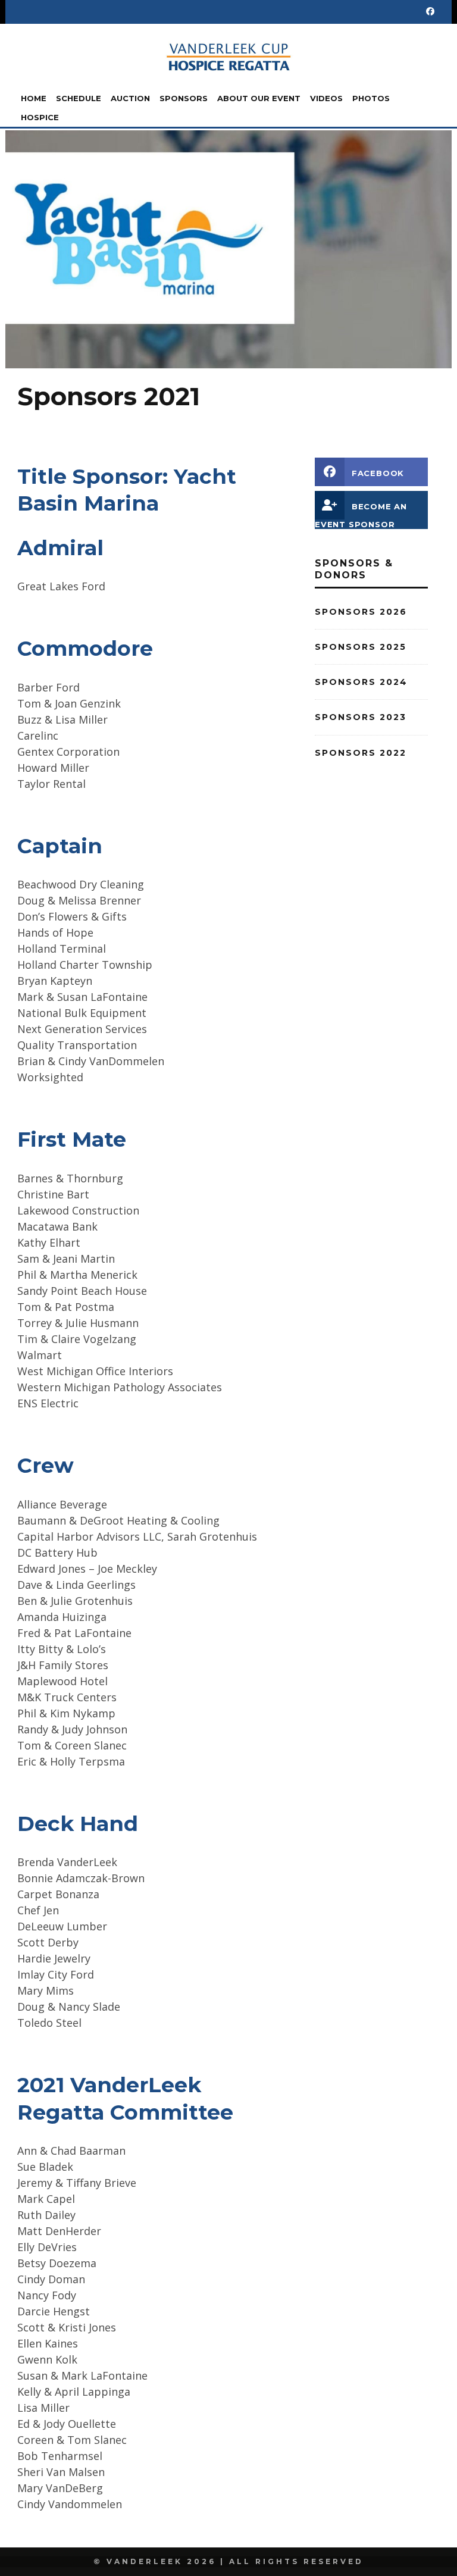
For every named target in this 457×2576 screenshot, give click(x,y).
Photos (371, 98)
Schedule (79, 98)
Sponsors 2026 (361, 612)
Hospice (40, 117)
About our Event (259, 98)
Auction (130, 98)
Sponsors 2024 (361, 682)
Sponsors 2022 (361, 753)
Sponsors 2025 (361, 647)
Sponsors (184, 98)
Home (34, 98)
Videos (326, 98)
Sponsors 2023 (361, 717)
